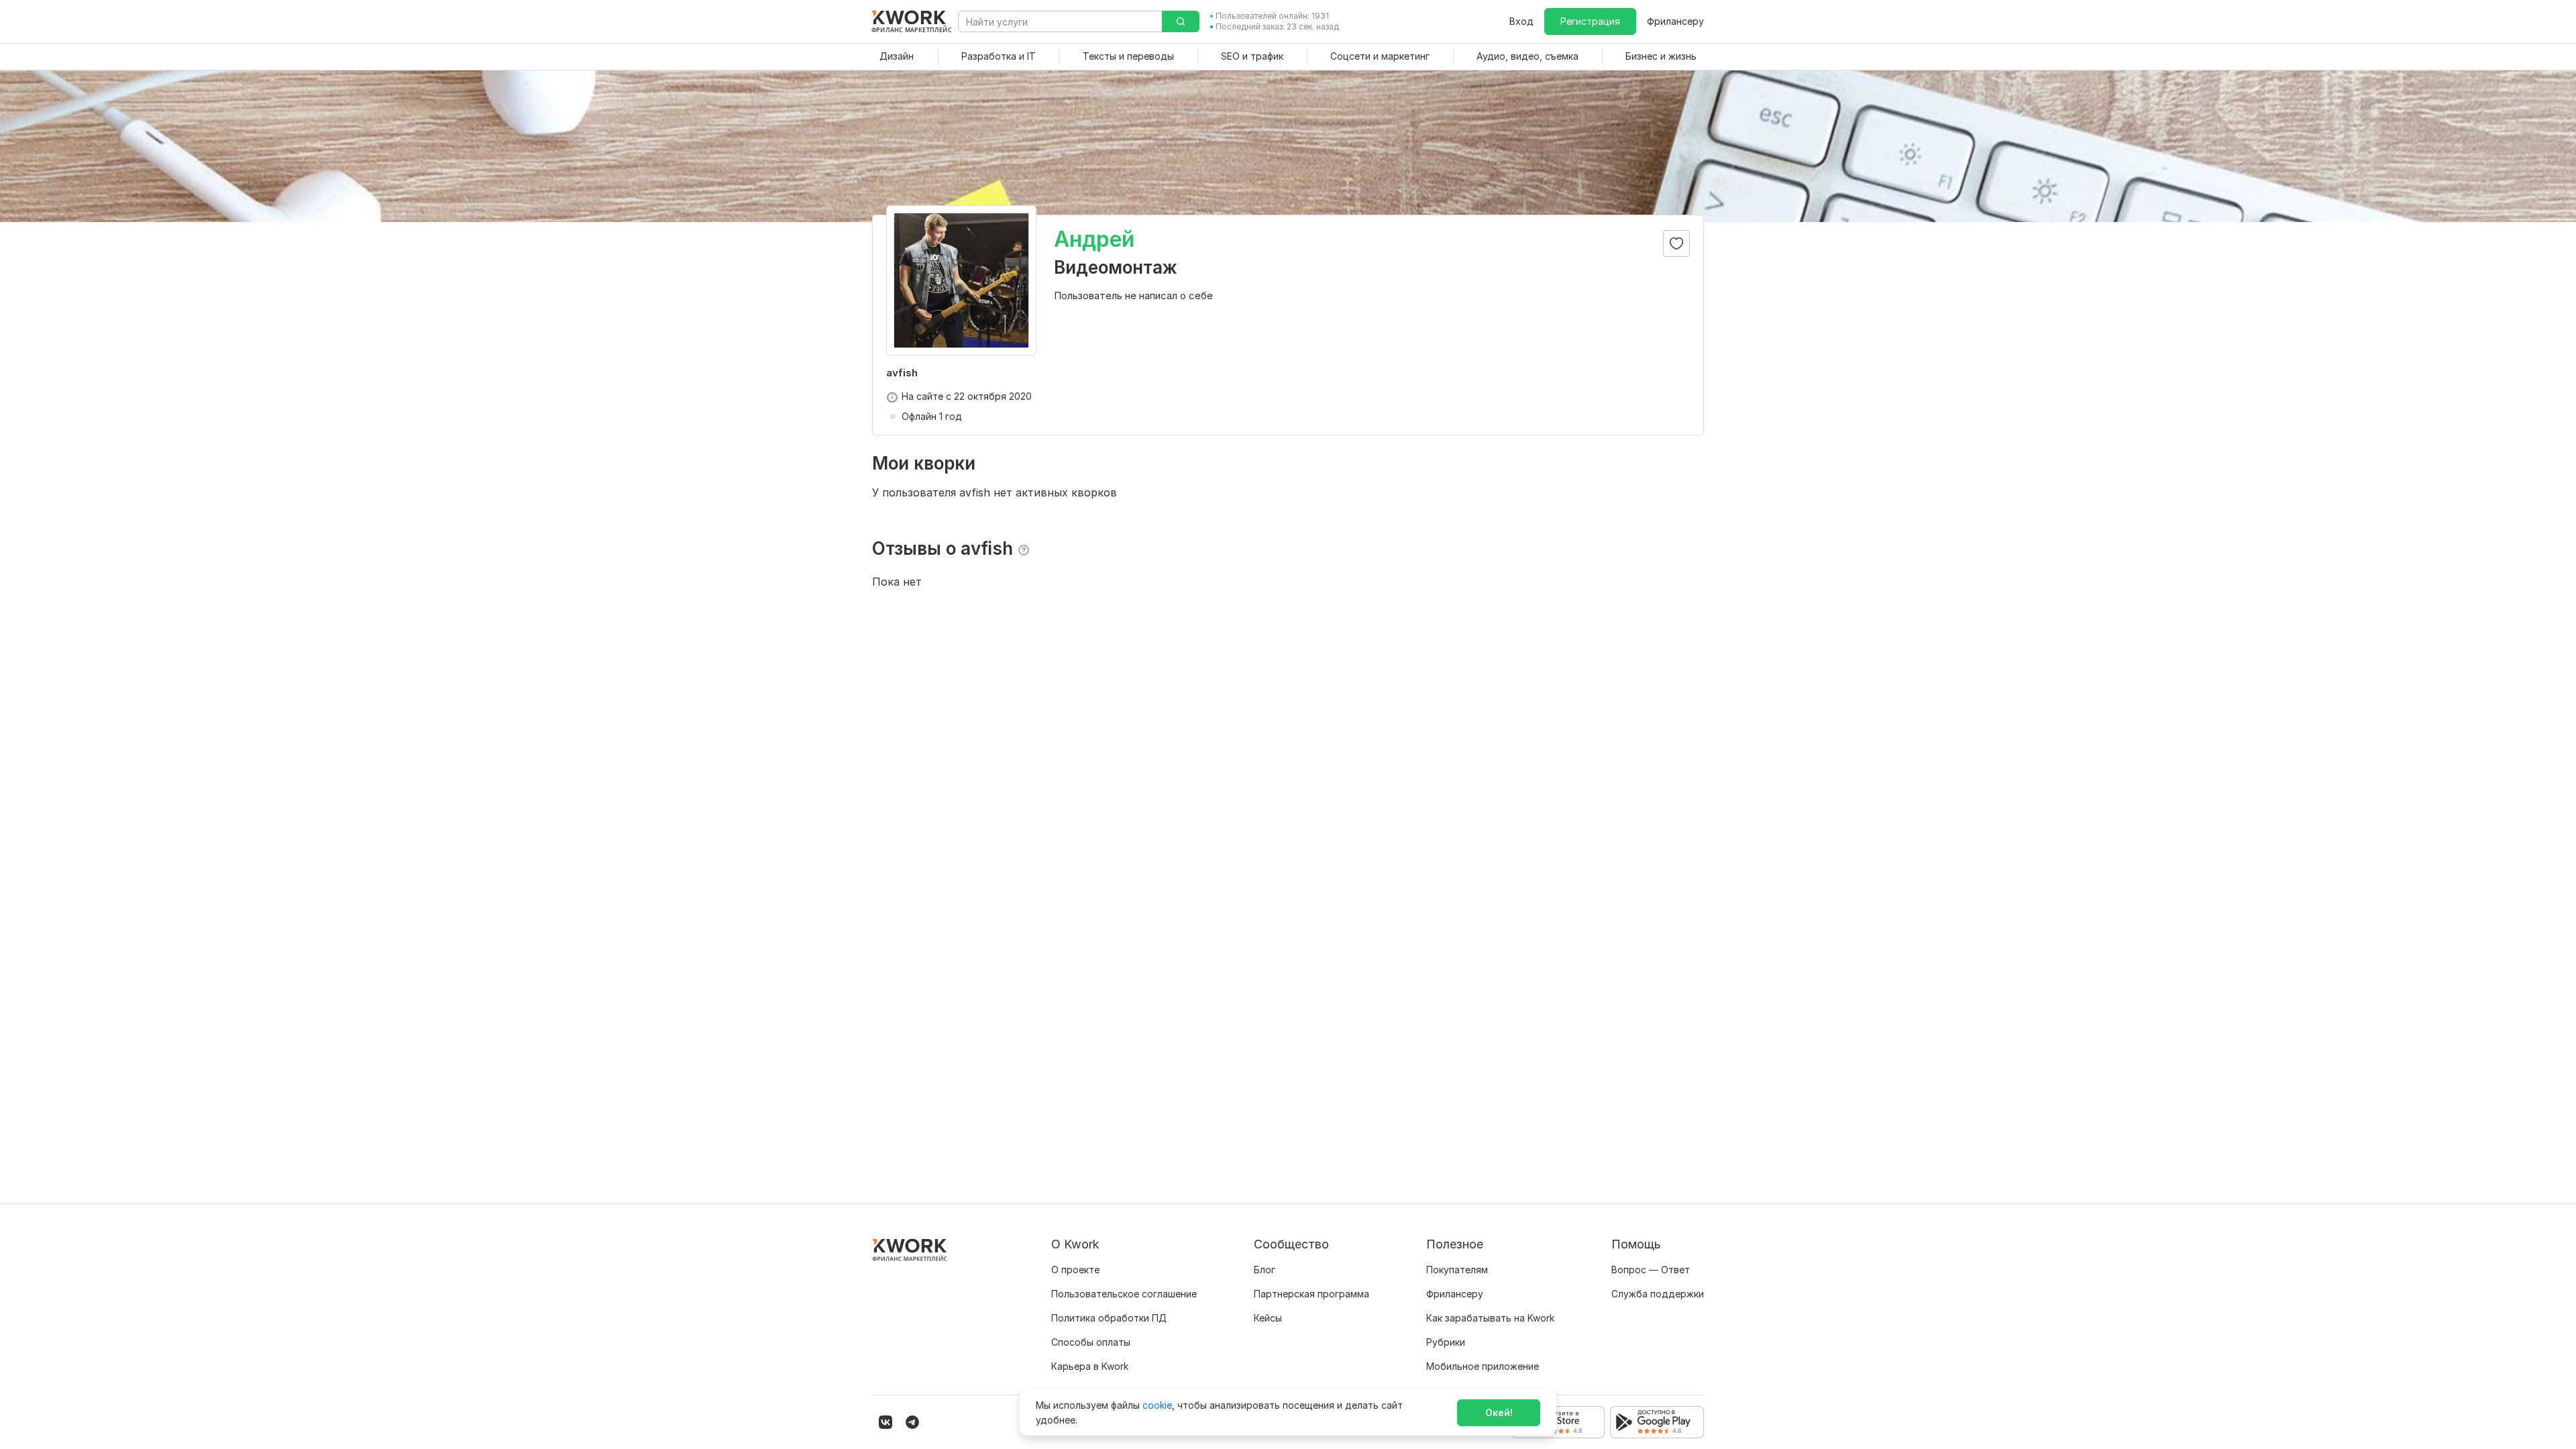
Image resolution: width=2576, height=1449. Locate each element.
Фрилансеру (1675, 21)
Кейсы (1268, 1318)
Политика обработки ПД (1109, 1318)
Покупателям (1457, 1270)
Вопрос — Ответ (1651, 1270)
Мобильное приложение (1483, 1366)
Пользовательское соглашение (1124, 1294)
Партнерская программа (1311, 1294)
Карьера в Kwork (1090, 1366)
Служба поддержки (1658, 1294)
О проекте (1075, 1270)
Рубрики (1446, 1342)
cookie (1157, 1405)
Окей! (1499, 1412)
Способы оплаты (1091, 1342)
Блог (1265, 1270)
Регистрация (1590, 21)
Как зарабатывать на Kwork (1490, 1318)
